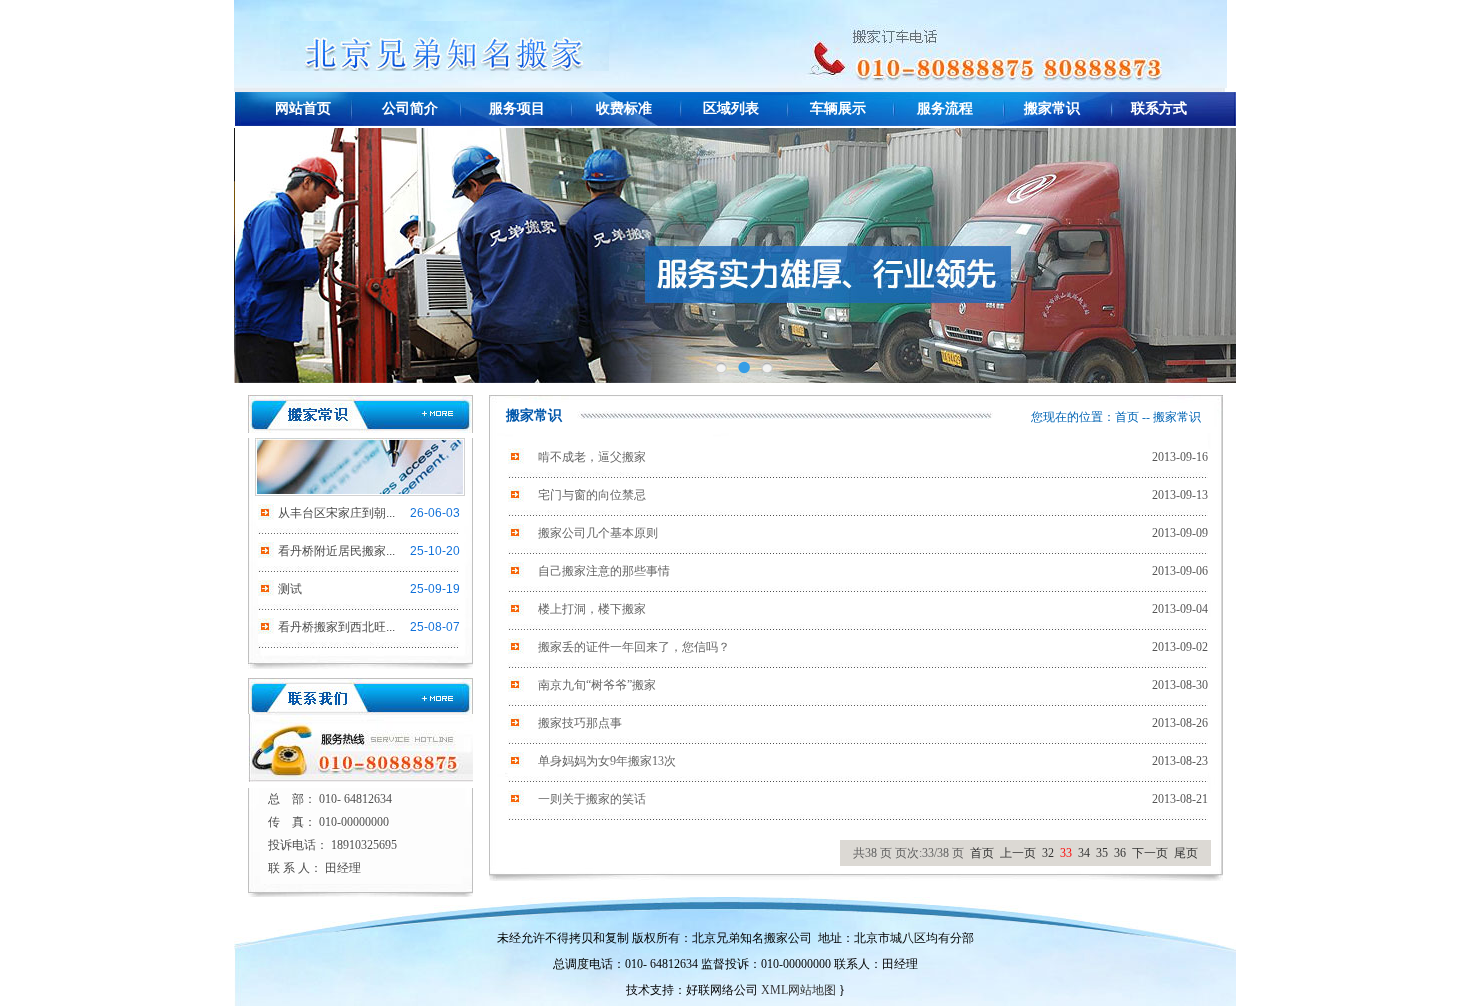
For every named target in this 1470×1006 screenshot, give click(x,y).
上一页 (1018, 853)
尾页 (1186, 853)
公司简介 (410, 108)
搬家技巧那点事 (580, 723)
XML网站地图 (798, 990)
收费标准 (624, 108)
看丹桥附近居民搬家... (336, 551)
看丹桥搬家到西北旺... (336, 627)
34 (1084, 853)
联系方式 (1159, 108)
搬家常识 (1052, 108)
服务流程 (945, 108)
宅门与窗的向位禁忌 (592, 495)
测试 (290, 589)
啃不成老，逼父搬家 (592, 457)
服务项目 (517, 108)
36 (1120, 853)
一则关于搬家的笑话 (592, 799)
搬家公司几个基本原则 (598, 533)
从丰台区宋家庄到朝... (336, 513)
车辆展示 (838, 108)
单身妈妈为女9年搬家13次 (607, 761)
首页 (1127, 417)
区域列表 (731, 108)
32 (1048, 853)
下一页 (1150, 853)
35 (1102, 853)
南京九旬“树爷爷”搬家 (597, 685)
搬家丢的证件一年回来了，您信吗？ (634, 647)
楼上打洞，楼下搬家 (592, 609)
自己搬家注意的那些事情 (604, 571)
